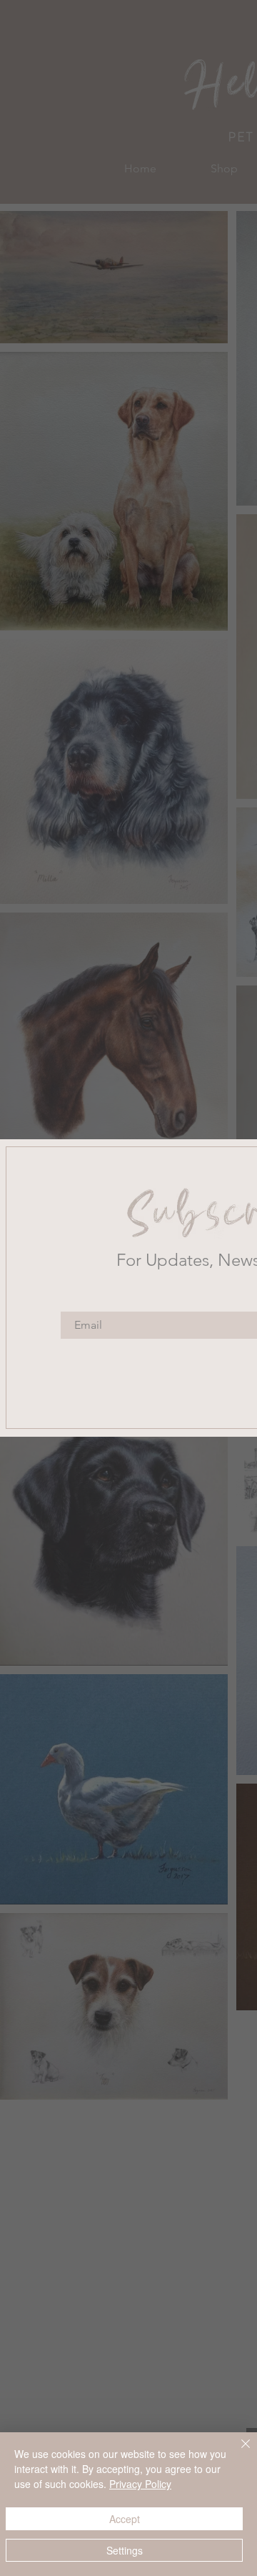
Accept (125, 2519)
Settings (125, 2550)
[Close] (237, 2452)
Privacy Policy (140, 2484)
